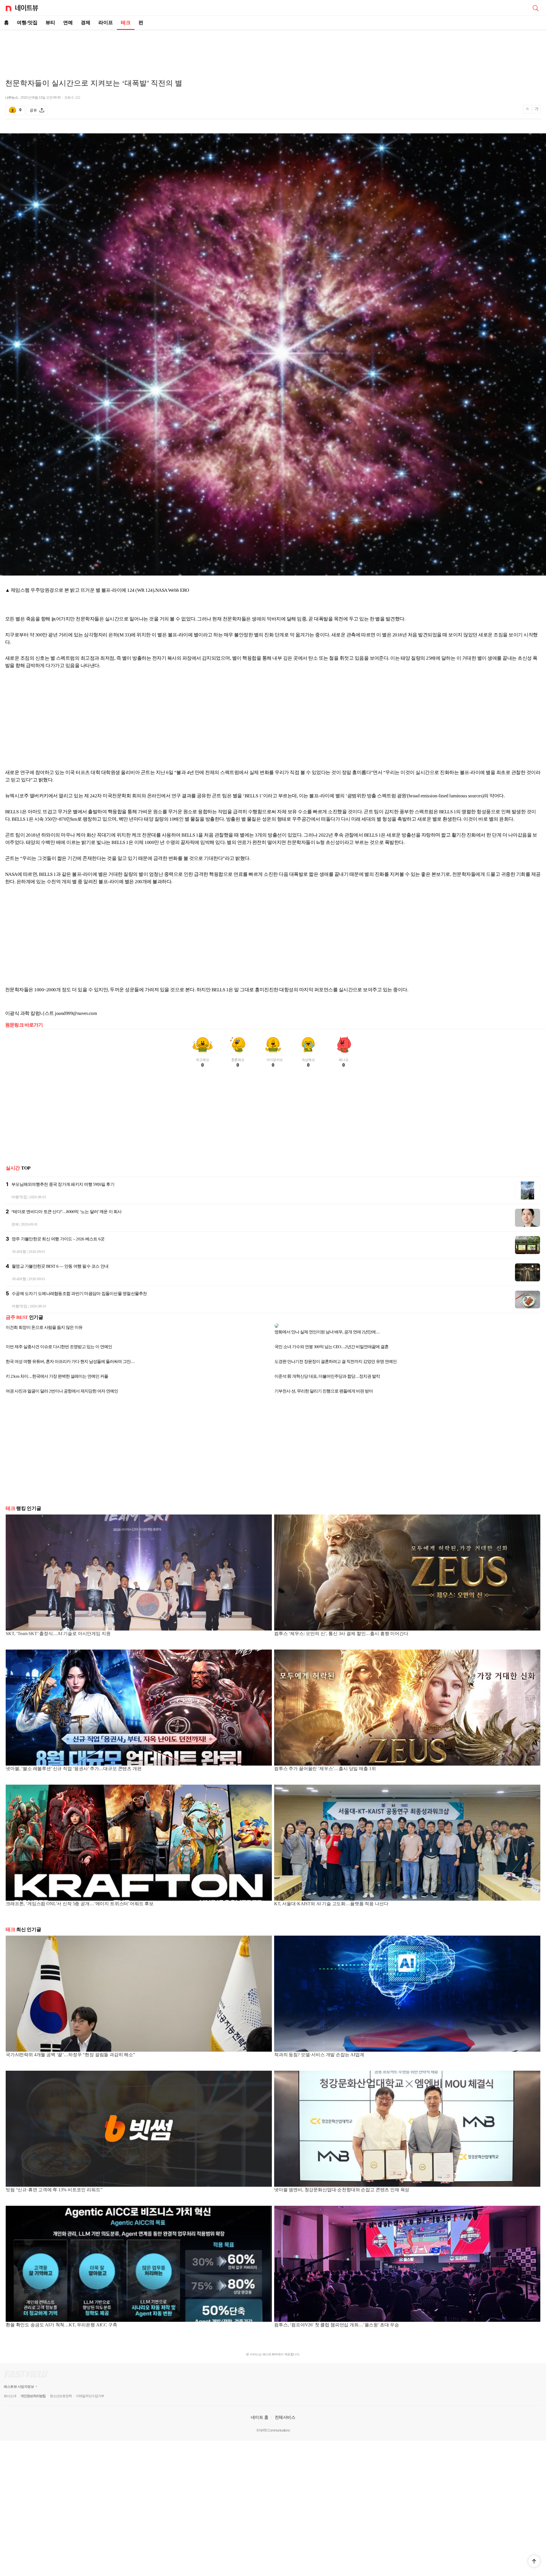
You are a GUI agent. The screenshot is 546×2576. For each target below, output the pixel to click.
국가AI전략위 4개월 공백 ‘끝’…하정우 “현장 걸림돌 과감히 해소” (70, 2050)
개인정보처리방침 (33, 2391)
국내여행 (19, 1252)
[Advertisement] (273, 50)
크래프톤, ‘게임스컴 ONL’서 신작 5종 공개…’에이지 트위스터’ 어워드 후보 (80, 1899)
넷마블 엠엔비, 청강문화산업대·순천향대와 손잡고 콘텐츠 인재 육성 (342, 2185)
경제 (86, 23)
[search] (535, 8)
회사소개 (10, 2391)
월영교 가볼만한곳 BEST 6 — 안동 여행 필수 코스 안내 (60, 1266)
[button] (534, 2561)
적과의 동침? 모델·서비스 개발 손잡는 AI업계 (319, 2050)
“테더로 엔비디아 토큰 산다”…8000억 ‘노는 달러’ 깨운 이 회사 (67, 1212)
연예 (68, 23)
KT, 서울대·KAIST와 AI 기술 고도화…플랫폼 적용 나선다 (331, 1899)
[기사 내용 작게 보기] (528, 112)
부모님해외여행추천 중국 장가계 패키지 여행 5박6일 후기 (63, 1184)
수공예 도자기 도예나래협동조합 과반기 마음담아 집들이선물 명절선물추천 (79, 1294)
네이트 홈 (260, 2413)
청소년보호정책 (61, 2391)
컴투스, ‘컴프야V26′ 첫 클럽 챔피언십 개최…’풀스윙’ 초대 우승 (337, 2320)
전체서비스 (285, 2413)
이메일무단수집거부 (90, 2391)
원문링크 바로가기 (24, 1025)
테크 (126, 23)
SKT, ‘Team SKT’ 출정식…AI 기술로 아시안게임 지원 (58, 1629)
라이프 (106, 23)
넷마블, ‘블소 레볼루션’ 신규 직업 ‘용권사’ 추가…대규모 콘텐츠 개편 (74, 1764)
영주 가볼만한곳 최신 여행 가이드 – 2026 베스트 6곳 (58, 1239)
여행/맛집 (27, 23)
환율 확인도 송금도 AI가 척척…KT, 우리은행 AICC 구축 (61, 2320)
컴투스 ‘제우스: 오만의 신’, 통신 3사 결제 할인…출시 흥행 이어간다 (341, 1629)
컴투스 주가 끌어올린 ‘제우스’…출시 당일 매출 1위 (325, 1764)
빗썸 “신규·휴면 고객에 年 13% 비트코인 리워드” (54, 2185)
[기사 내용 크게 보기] (537, 110)
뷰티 (50, 23)
